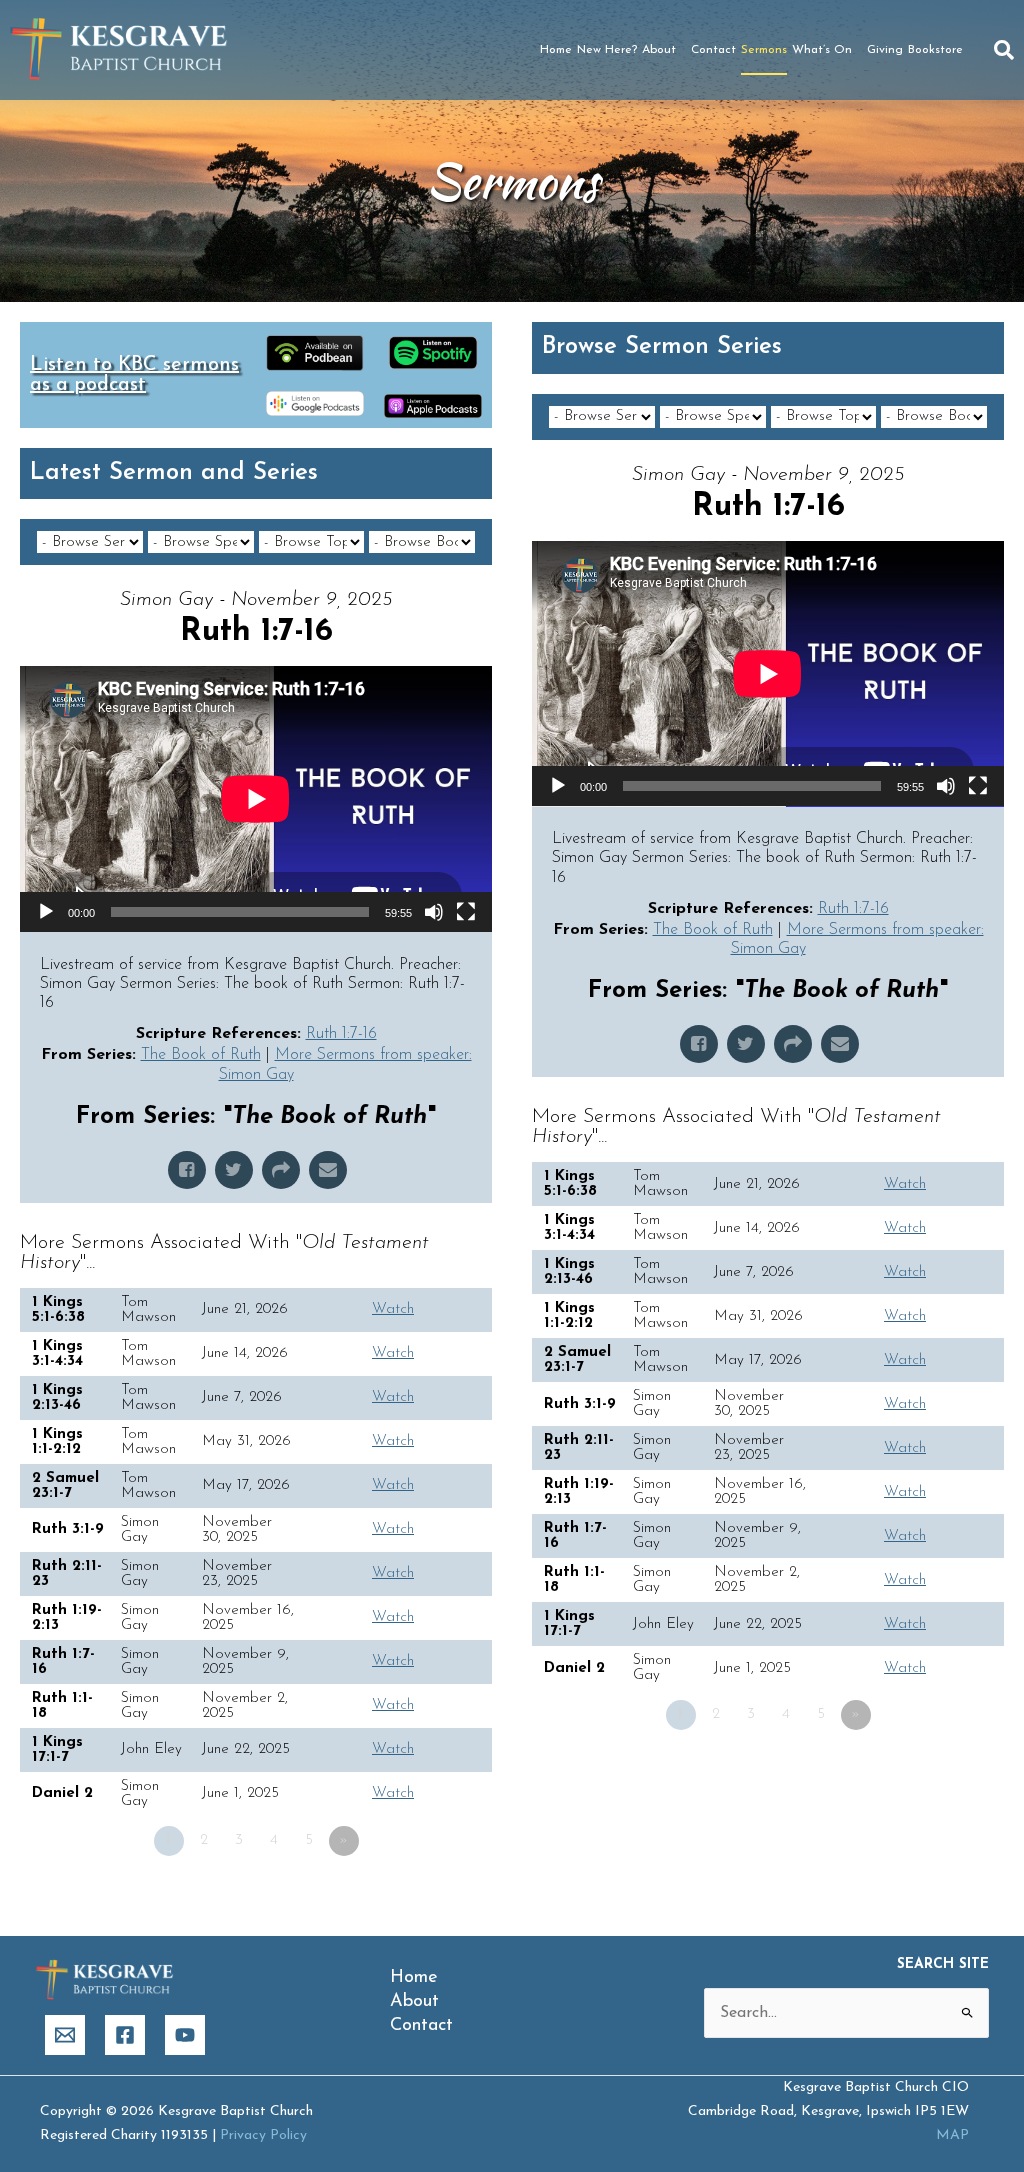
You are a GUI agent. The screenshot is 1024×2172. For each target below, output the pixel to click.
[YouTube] (185, 2035)
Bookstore (935, 50)
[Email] (65, 2035)
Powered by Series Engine (418, 1896)
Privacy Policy (263, 2135)
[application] (256, 799)
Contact (713, 50)
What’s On (822, 50)
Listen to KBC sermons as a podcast (134, 375)
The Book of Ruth (201, 1055)
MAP (952, 2135)
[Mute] (434, 912)
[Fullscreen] (466, 912)
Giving (885, 50)
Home (556, 50)
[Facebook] (125, 2035)
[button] (1004, 50)
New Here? (607, 50)
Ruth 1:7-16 (341, 1034)
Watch (393, 1309)
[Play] (46, 912)
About (659, 50)
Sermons (764, 50)
